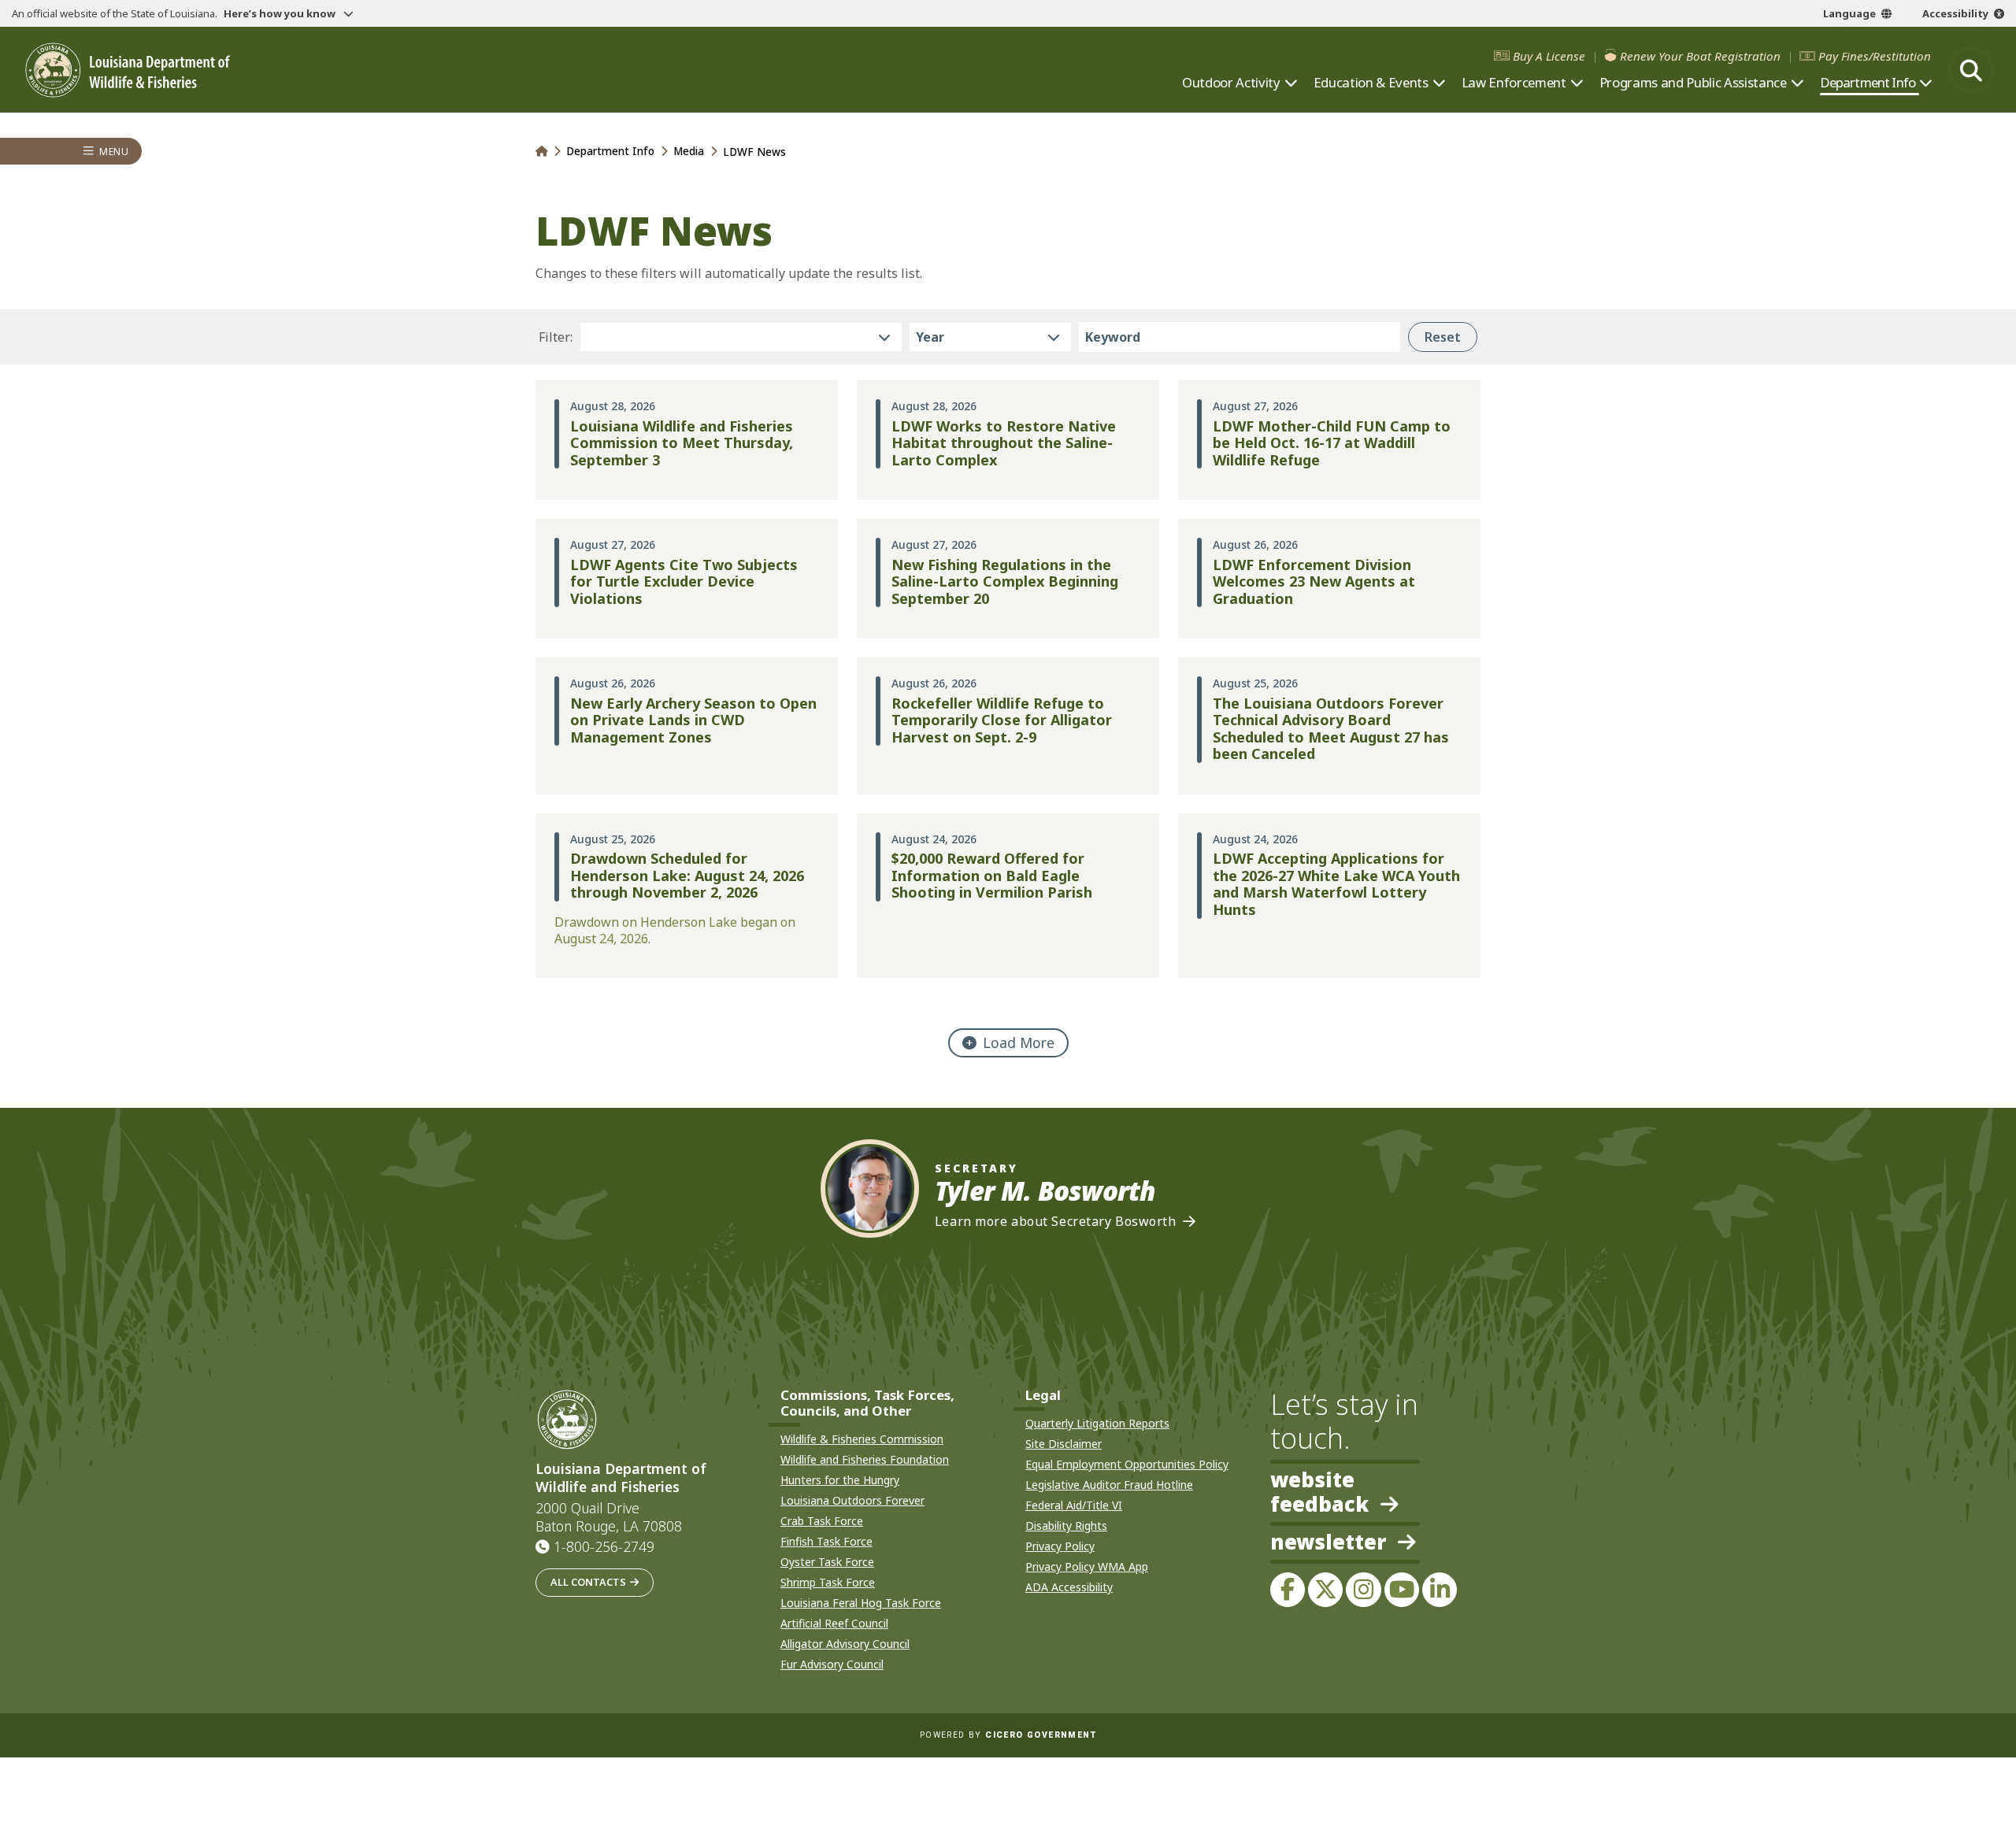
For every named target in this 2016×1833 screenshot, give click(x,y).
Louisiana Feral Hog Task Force (861, 1603)
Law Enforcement (1514, 83)
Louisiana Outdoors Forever (852, 1500)
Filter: (556, 337)
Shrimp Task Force (828, 1582)
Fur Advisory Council (832, 1664)
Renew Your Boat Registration (1700, 56)
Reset (1443, 337)
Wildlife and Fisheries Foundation (865, 1459)
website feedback (1319, 1492)
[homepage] (128, 70)
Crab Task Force (822, 1521)
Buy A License (1549, 56)
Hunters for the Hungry (840, 1480)
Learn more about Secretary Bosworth (1056, 1222)
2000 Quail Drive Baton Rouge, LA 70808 (609, 1517)
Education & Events (1371, 83)
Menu (114, 152)
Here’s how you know (281, 13)
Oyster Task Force (827, 1562)
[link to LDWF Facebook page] (1288, 1590)
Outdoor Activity (1231, 83)
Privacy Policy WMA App (1087, 1566)
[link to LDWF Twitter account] (1325, 1590)
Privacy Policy (1060, 1546)
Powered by (1008, 1735)
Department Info (1868, 83)
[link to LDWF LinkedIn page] (1440, 1590)
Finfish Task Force (826, 1541)
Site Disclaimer (1064, 1444)
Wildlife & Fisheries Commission (862, 1439)
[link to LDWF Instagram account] (1363, 1590)
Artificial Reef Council (834, 1623)
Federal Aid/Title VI (1074, 1505)
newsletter (1328, 1543)
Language (1849, 13)
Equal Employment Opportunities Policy (1127, 1464)
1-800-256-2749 (604, 1546)
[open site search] (1971, 70)
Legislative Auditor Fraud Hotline (1109, 1485)
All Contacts (588, 1582)
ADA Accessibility (1069, 1587)
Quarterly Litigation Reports (1097, 1423)
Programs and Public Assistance (1693, 83)
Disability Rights (1066, 1526)
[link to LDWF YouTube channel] (1402, 1590)
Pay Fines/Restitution (1875, 56)
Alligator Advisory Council (845, 1644)
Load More (1019, 1042)
